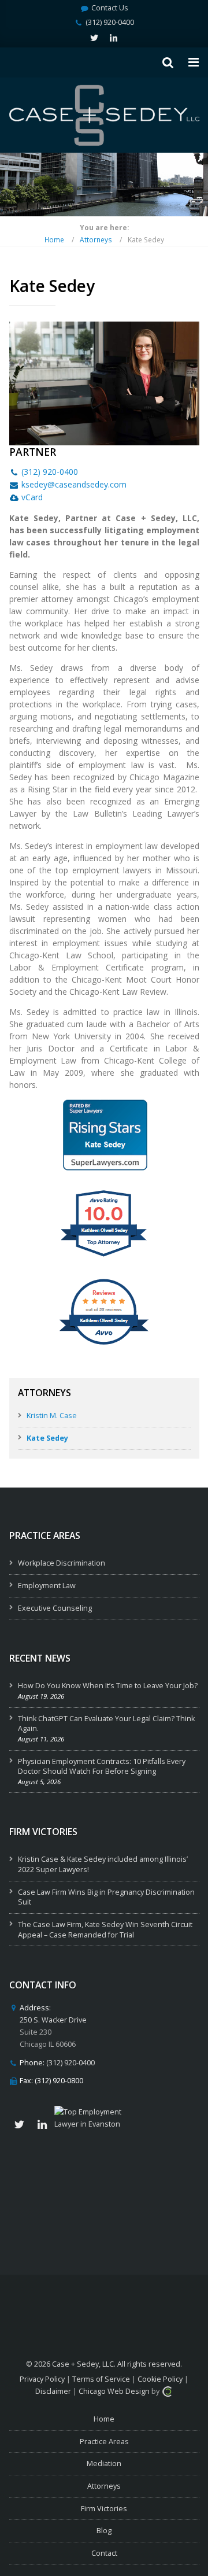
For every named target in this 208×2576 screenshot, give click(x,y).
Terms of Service (101, 2379)
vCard (32, 497)
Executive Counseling (55, 1608)
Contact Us (110, 8)
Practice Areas (104, 2442)
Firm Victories (104, 2509)
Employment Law (47, 1586)
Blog (104, 2531)
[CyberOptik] (167, 2391)
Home (54, 239)
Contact (104, 2553)
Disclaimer (53, 2391)
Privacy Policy (42, 2379)
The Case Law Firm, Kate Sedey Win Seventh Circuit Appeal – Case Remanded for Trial (105, 1930)
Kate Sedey (47, 1438)
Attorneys (96, 239)
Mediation (104, 2464)
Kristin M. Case (52, 1416)
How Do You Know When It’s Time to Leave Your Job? (108, 1686)
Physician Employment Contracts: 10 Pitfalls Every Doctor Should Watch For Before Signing (102, 1767)
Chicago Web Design (114, 2391)
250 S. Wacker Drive (53, 2020)
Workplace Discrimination (62, 1563)
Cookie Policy (160, 2379)
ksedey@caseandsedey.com (74, 484)
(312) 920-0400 (110, 22)
